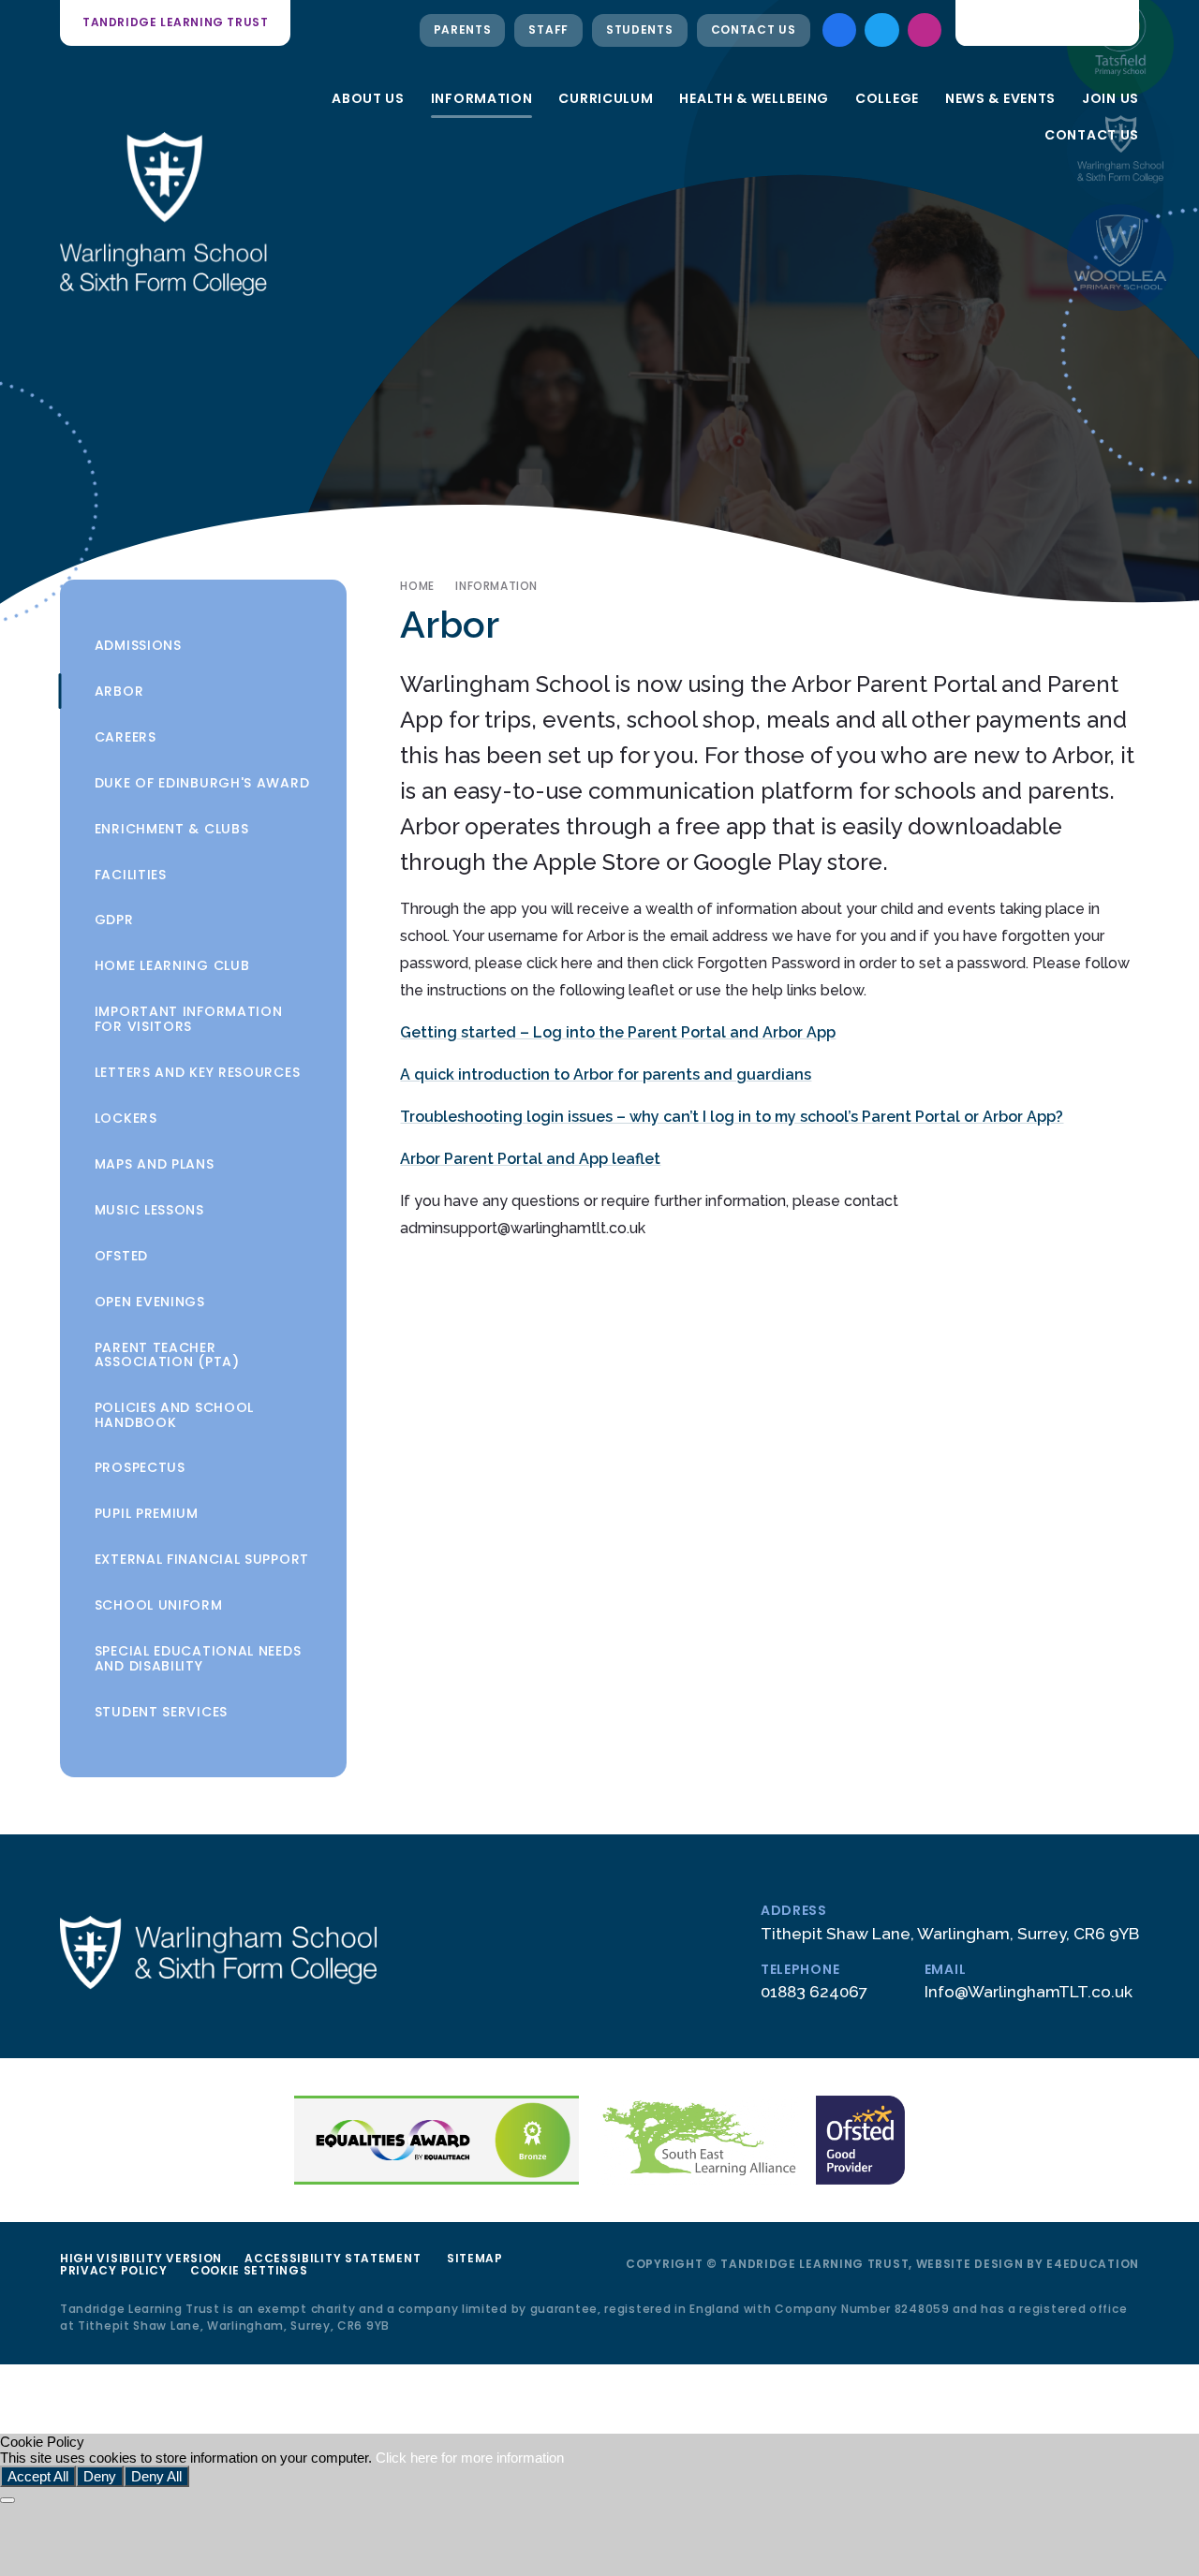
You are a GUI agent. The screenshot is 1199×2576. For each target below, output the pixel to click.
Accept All (38, 2476)
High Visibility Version (141, 2258)
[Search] (1112, 22)
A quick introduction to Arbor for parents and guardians (606, 1075)
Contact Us (754, 29)
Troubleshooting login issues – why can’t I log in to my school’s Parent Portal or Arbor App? (732, 1117)
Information (496, 586)
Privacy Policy (114, 2270)
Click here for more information (470, 2458)
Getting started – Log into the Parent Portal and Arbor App (618, 1032)
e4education (1093, 2264)
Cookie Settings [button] (249, 2270)
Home (417, 586)
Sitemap (475, 2258)
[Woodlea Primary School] (1120, 258)
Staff (548, 29)
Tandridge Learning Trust (175, 22)
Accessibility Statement (333, 2258)
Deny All (156, 2476)
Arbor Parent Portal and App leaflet (530, 1159)
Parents (463, 29)
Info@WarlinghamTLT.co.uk (1029, 1992)
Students (640, 29)
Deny (100, 2476)
